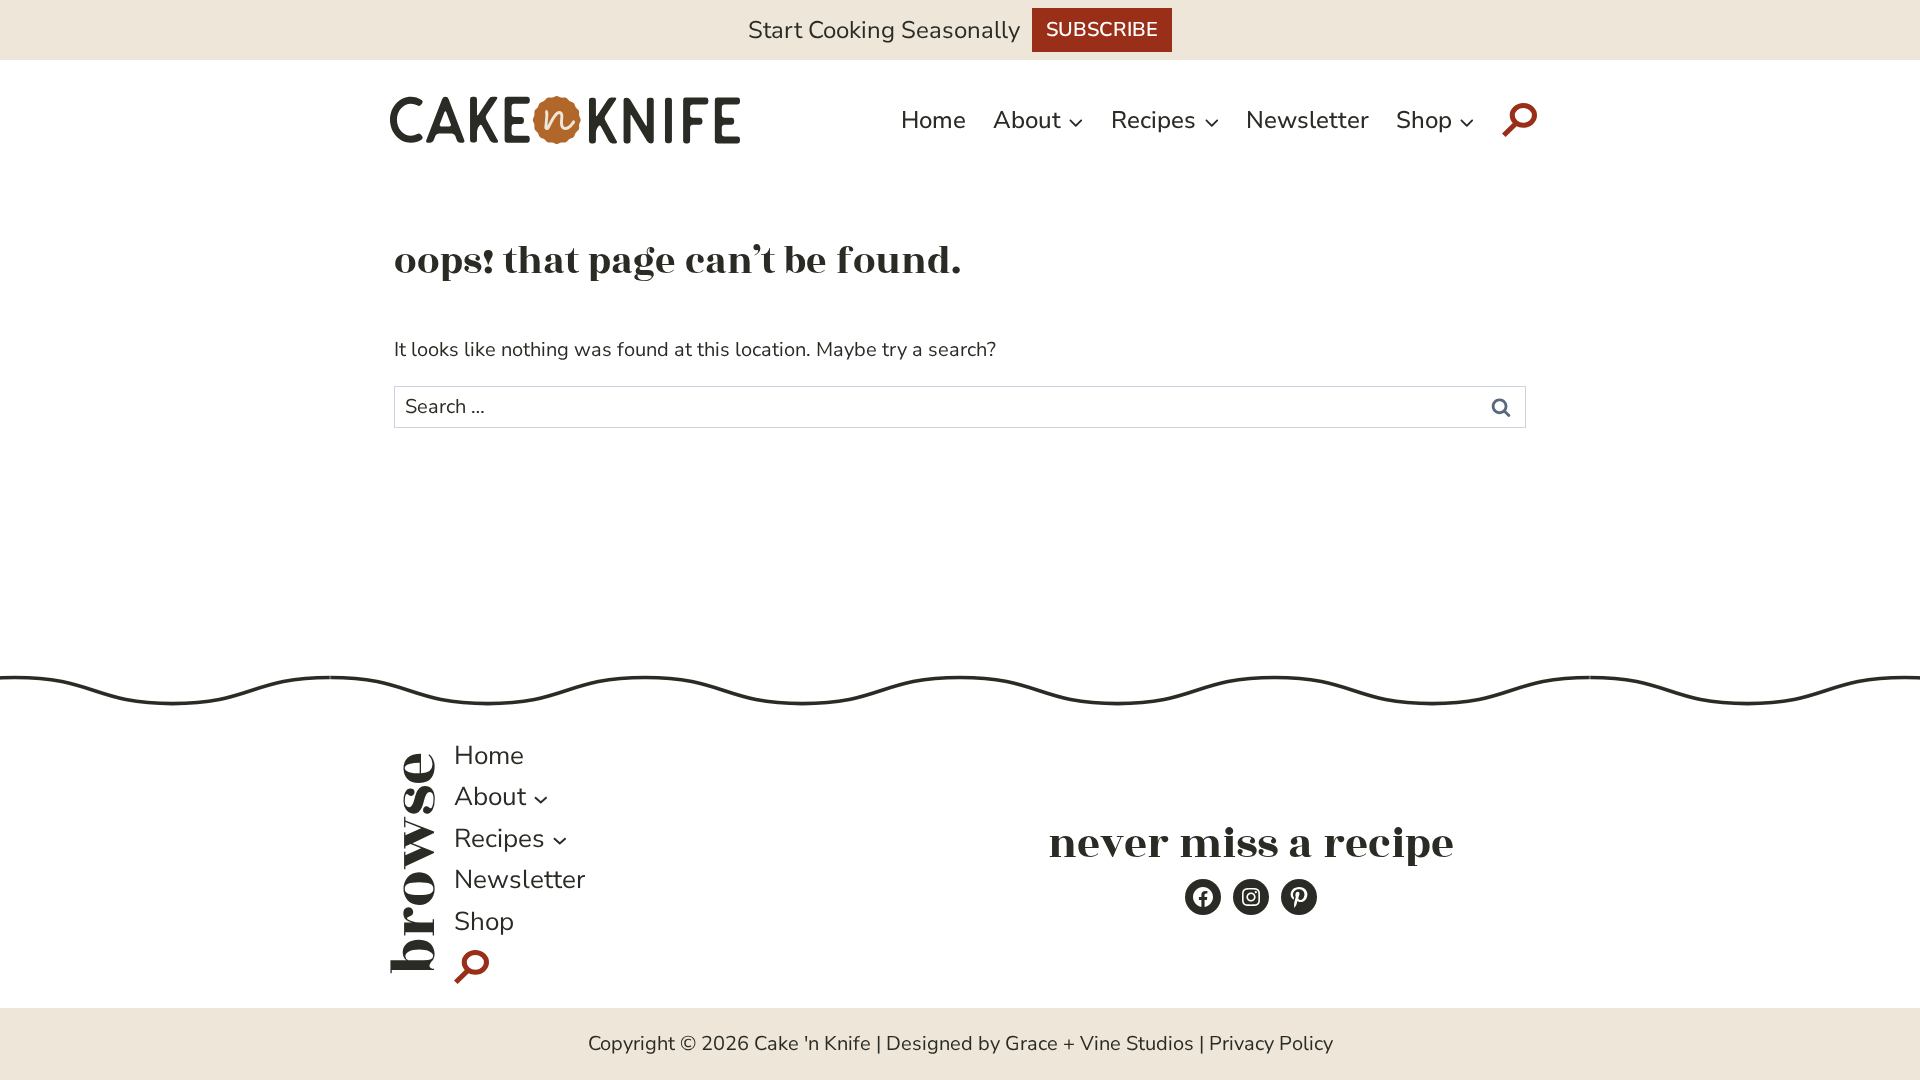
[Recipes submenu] (560, 839)
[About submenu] (541, 798)
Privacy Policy (1271, 1043)
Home (933, 120)
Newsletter (1307, 120)
